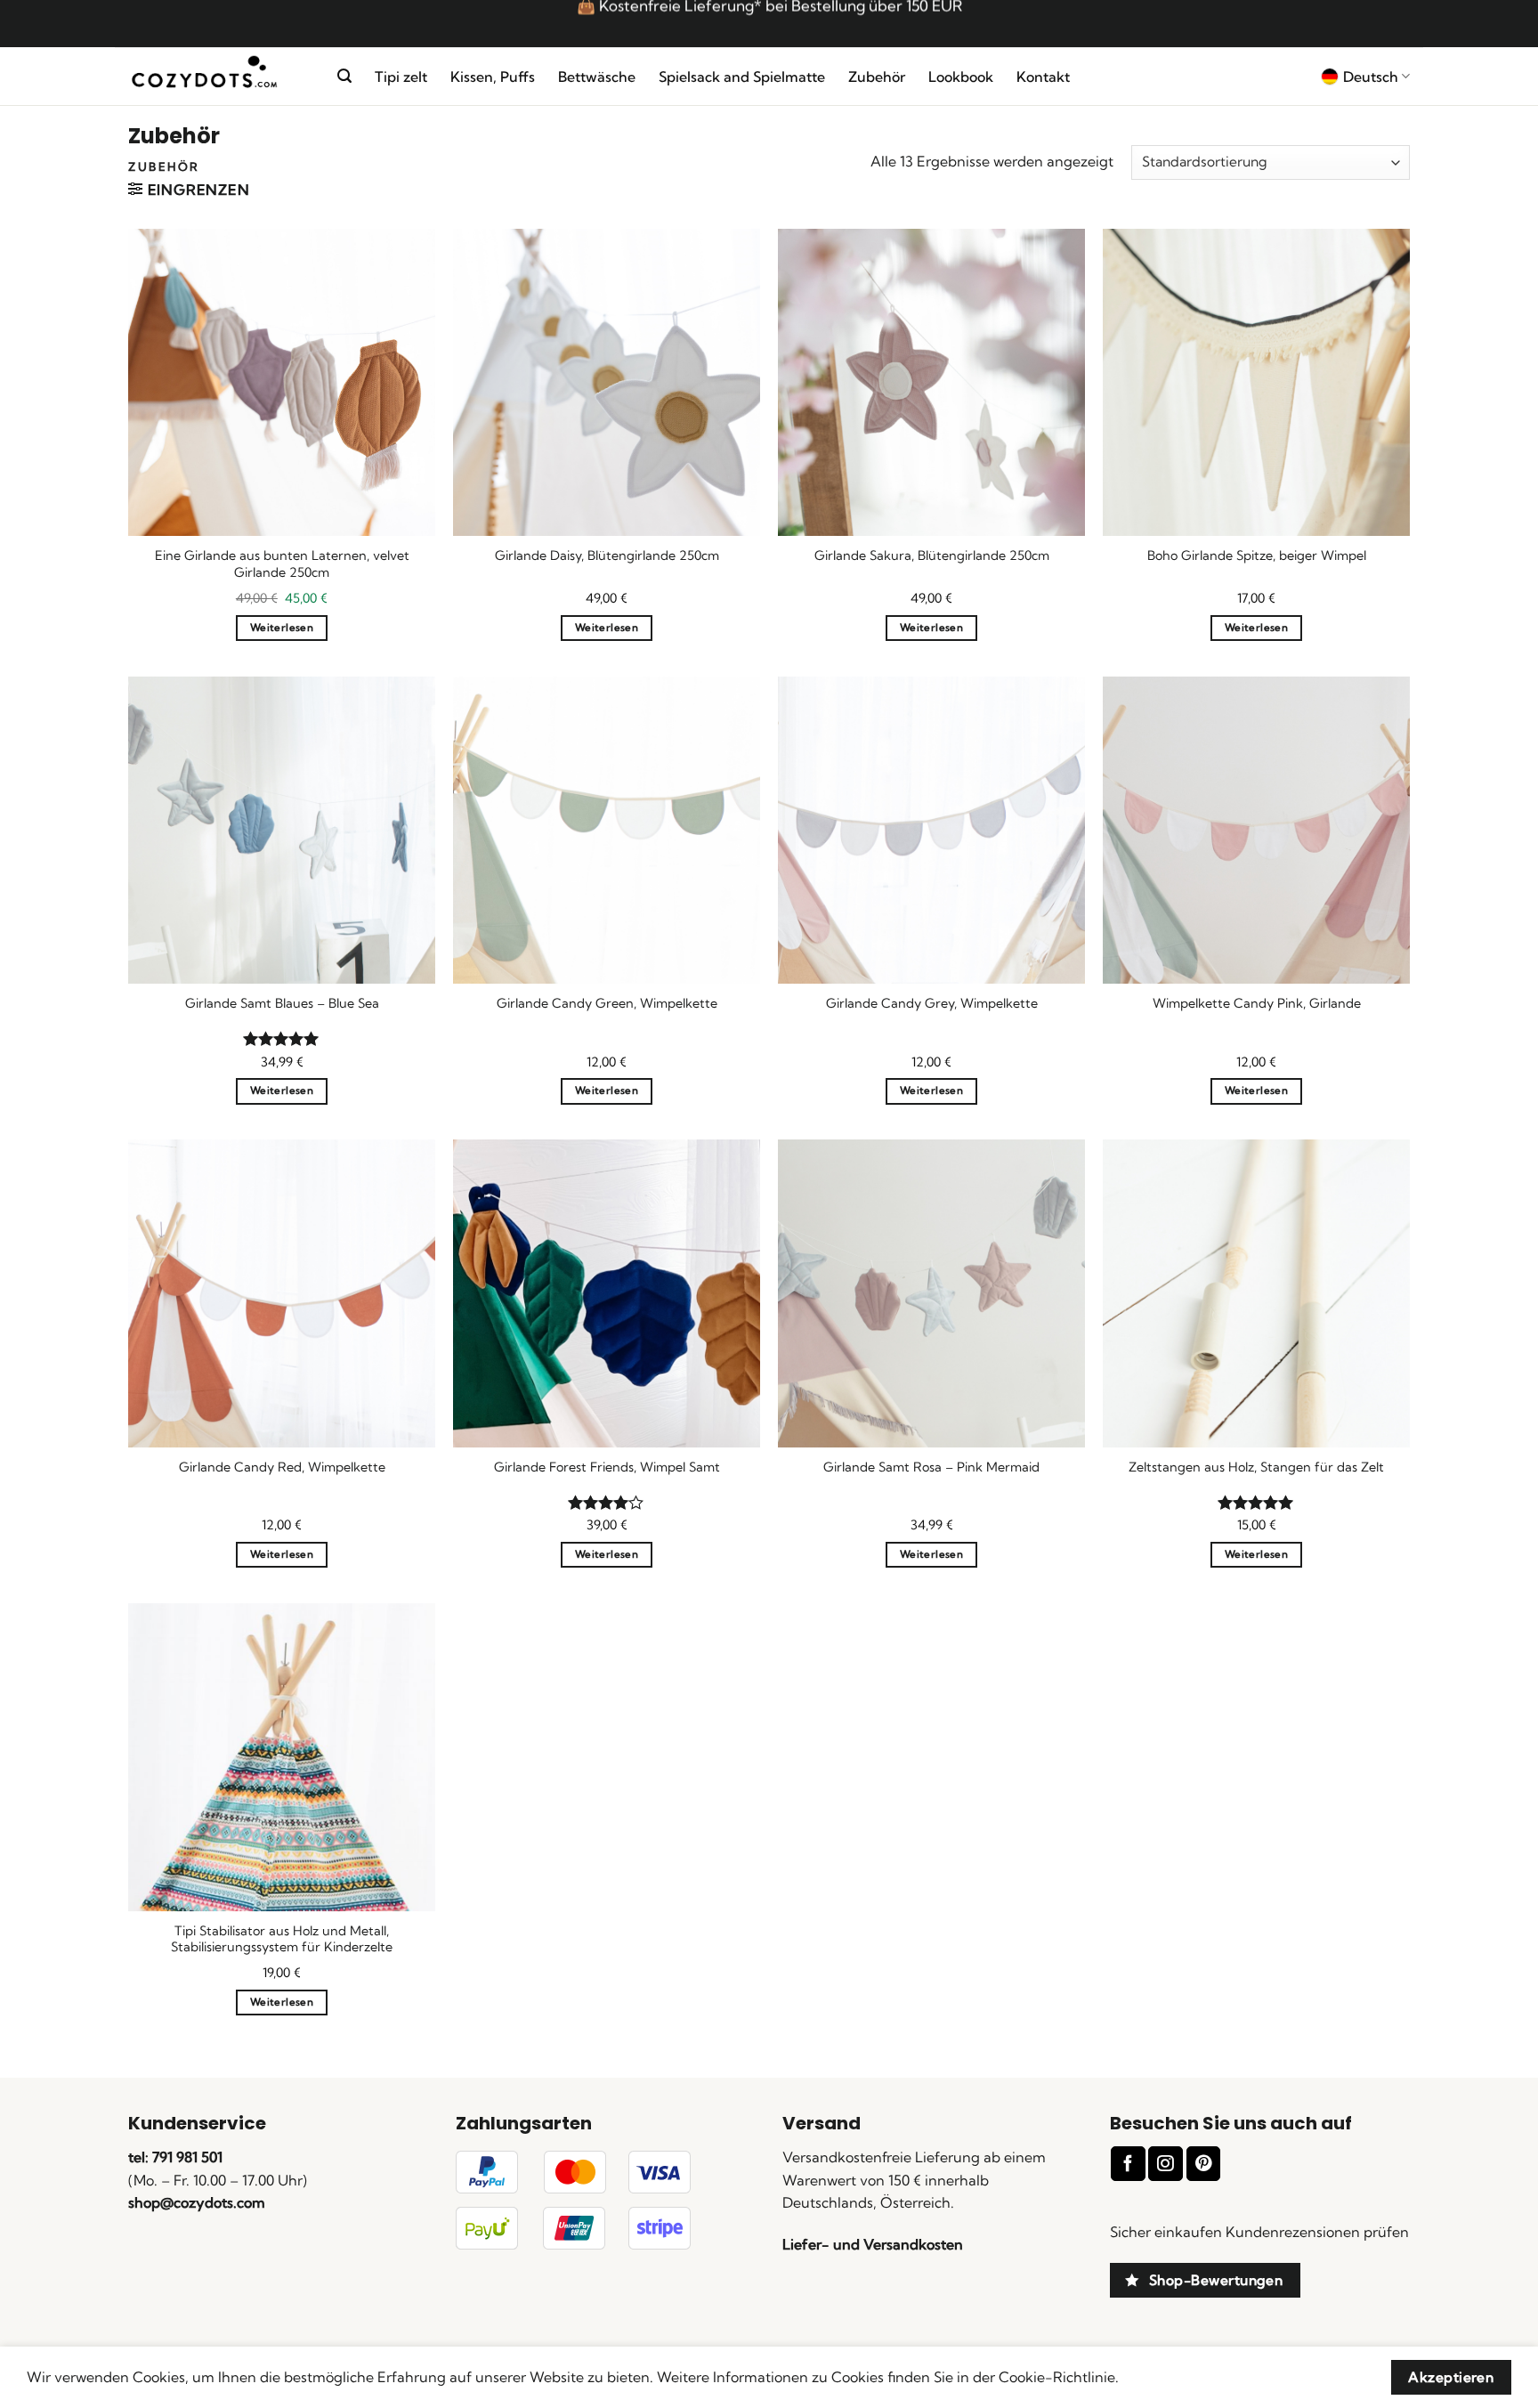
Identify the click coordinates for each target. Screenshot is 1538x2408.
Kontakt (1043, 77)
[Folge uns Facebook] (1128, 2164)
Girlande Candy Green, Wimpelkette (607, 1003)
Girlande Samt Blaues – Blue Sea (282, 1003)
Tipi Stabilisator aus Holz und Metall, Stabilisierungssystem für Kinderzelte (282, 1939)
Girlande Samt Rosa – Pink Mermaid (931, 1467)
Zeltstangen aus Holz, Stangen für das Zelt (1256, 1467)
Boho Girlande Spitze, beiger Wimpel (1257, 555)
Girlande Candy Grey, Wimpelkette (932, 1003)
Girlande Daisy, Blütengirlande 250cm (607, 555)
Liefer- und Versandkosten (873, 2244)
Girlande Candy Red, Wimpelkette (282, 1467)
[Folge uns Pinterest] (1203, 2164)
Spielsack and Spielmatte (742, 77)
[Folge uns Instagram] (1165, 2164)
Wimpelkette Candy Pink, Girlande (1257, 1003)
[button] (344, 76)
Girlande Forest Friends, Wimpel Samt (607, 1467)
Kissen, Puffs (493, 77)
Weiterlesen (282, 628)
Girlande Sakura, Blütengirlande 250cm (932, 555)
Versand (822, 2123)
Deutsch (1371, 77)
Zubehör (877, 77)
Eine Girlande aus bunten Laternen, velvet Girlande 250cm (282, 564)
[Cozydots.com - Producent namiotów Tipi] (219, 77)
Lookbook (961, 77)
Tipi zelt (401, 77)
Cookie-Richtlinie (1057, 2377)
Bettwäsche (597, 77)
